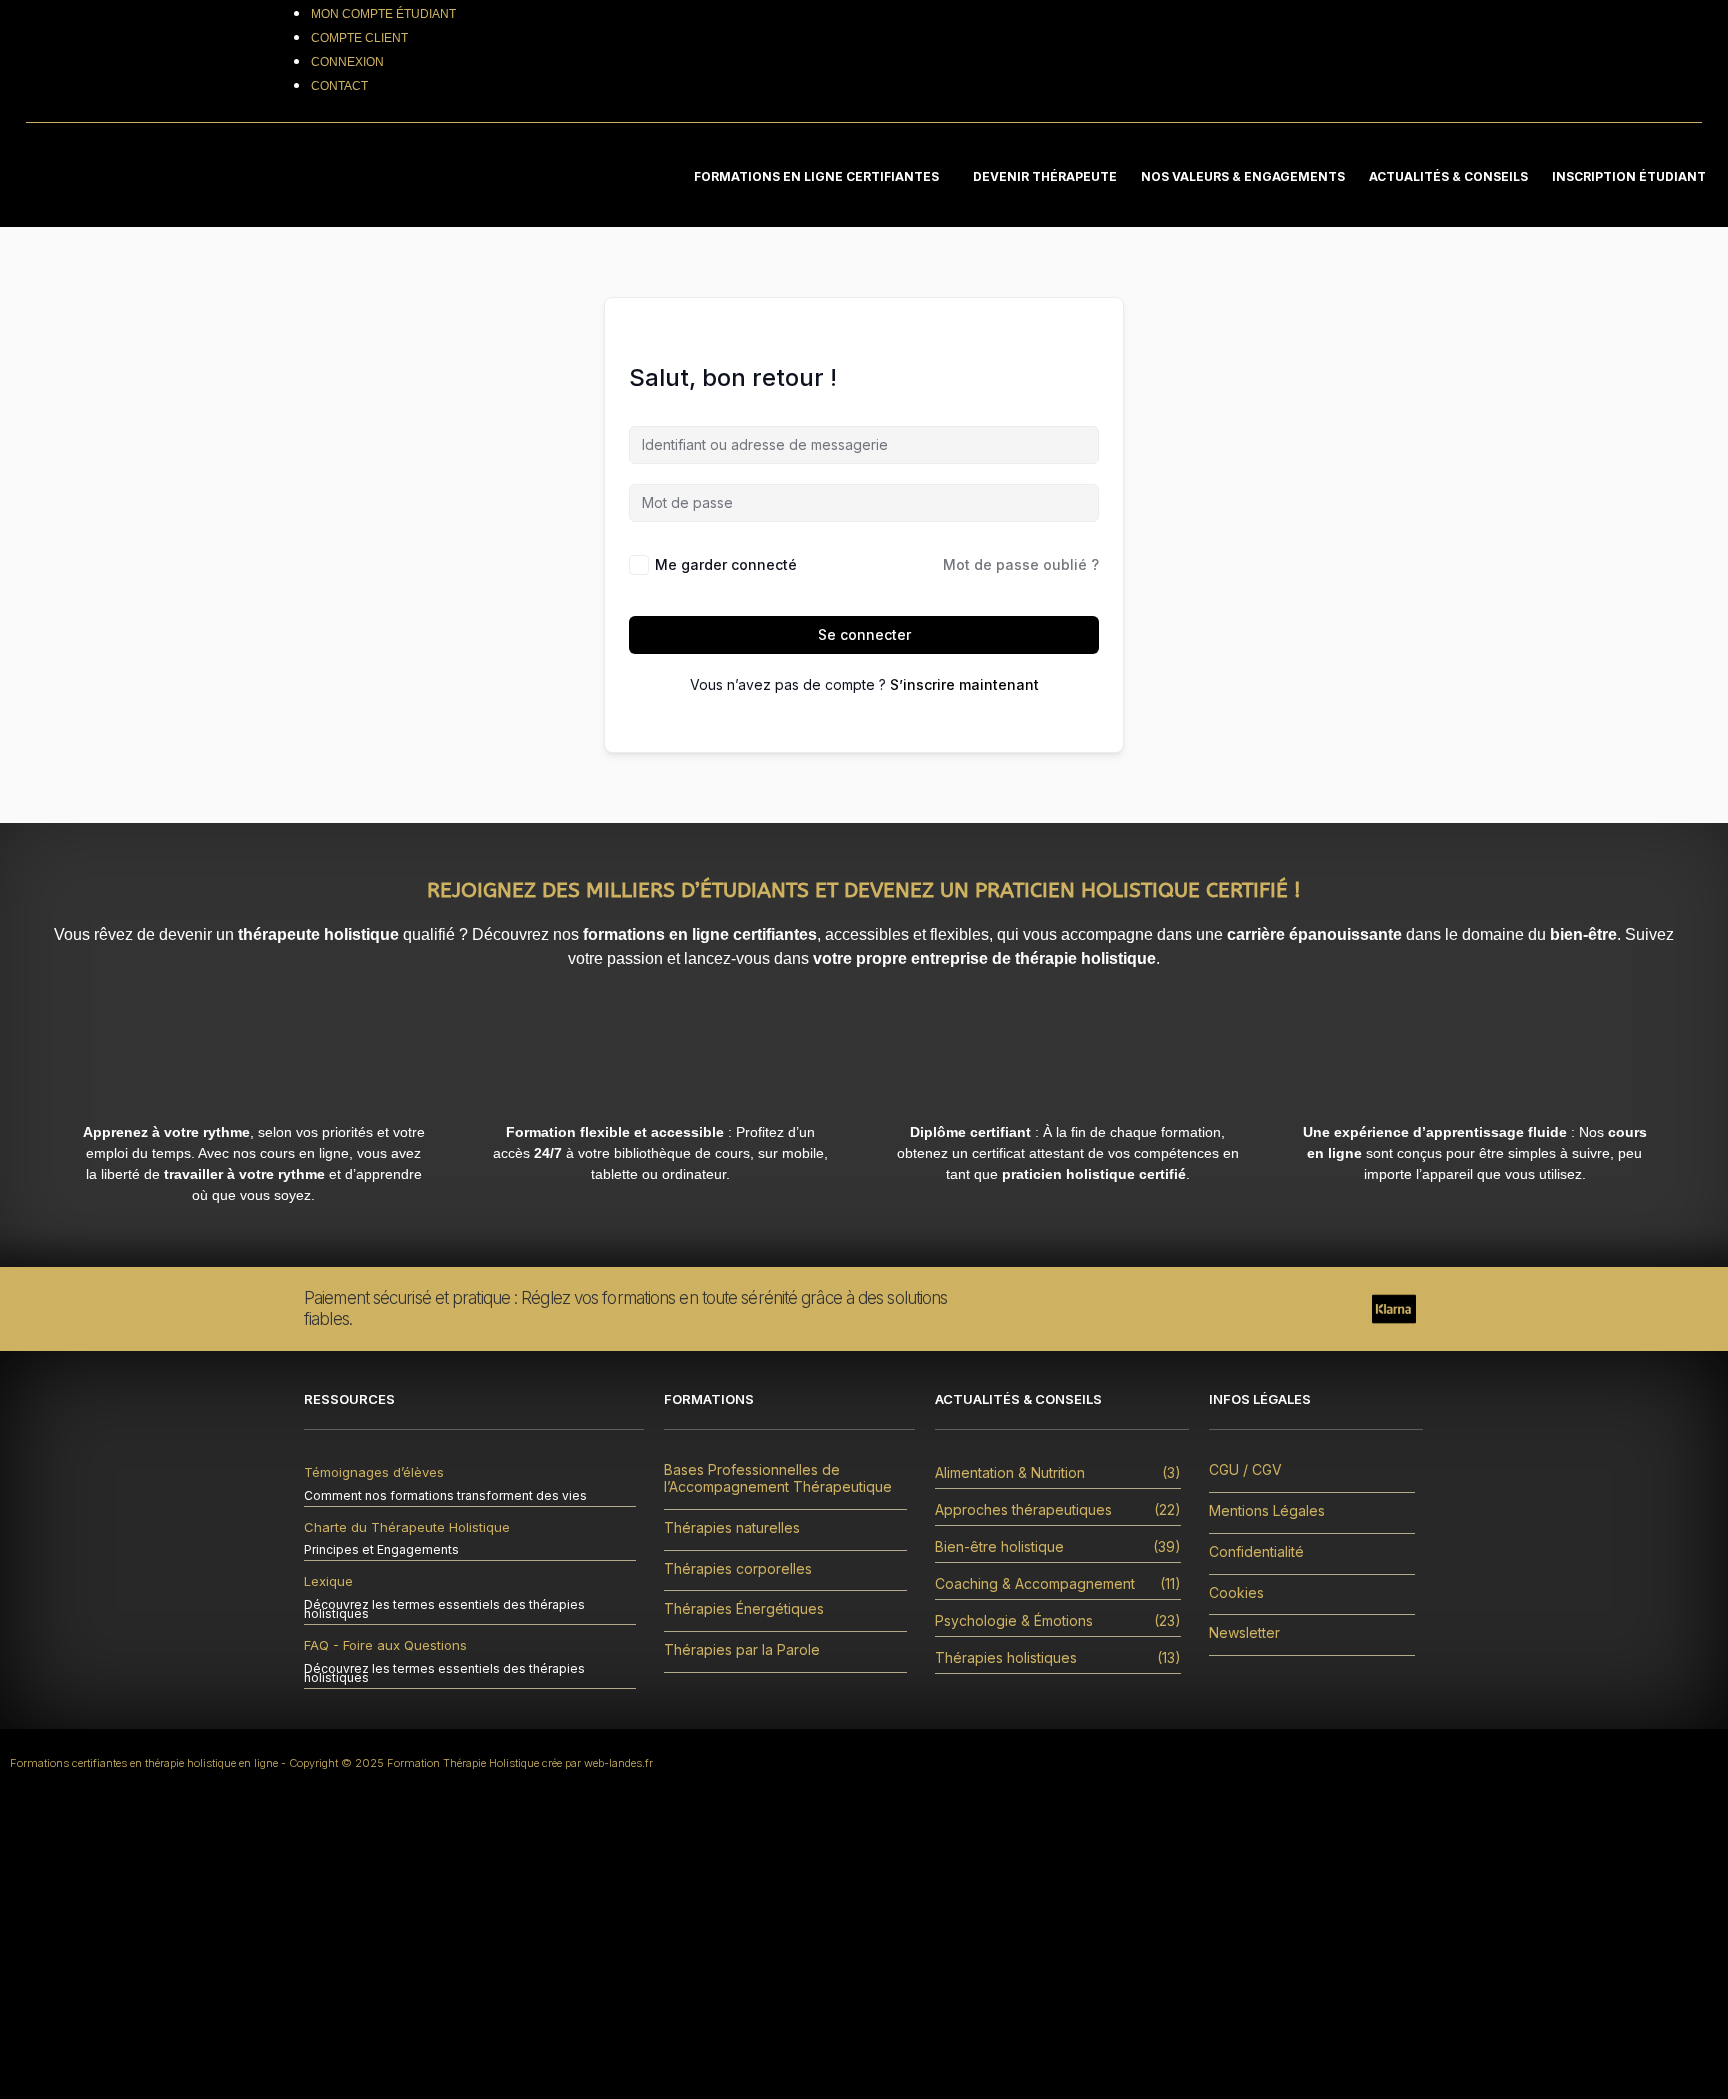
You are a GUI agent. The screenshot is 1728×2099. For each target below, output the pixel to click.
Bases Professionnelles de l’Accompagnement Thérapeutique (778, 1478)
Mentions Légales (1267, 1511)
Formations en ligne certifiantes (816, 176)
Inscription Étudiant (1629, 176)
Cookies (1236, 1593)
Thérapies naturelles (732, 1528)
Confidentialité (1256, 1552)
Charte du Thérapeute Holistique (407, 1527)
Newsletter (1244, 1633)
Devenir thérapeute (1045, 176)
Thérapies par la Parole (742, 1650)
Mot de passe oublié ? (1021, 564)
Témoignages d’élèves (374, 1472)
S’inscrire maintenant (964, 684)
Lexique (328, 1581)
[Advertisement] (864, 1949)
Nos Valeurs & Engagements (1243, 176)
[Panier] (1610, 60)
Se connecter (864, 634)
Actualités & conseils (1448, 176)
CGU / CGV (1245, 1470)
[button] (821, 176)
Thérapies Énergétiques (744, 1609)
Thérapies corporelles (738, 1569)
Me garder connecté (726, 564)
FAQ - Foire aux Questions (385, 1645)
